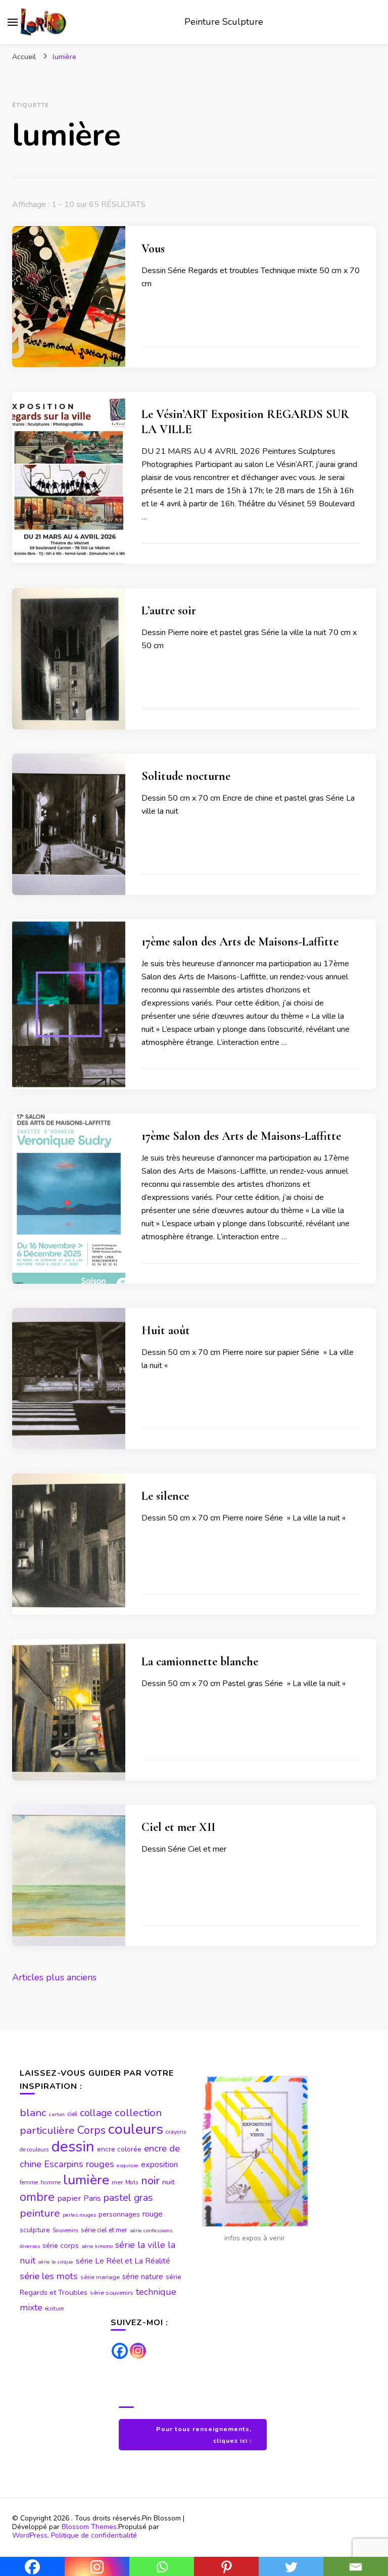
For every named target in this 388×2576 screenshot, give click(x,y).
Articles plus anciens (54, 1977)
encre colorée (119, 2149)
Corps (91, 2131)
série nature (143, 2277)
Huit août (166, 1330)
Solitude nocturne (186, 776)
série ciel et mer (104, 2230)
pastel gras (128, 2198)
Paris (92, 2198)
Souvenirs (65, 2230)
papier (69, 2198)
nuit (168, 2182)
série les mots (49, 2276)
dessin (73, 2146)
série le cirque (56, 2262)
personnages (119, 2214)
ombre (37, 2197)
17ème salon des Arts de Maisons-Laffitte (240, 942)
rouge (153, 2214)
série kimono (97, 2246)
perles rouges (79, 2215)
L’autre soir (169, 611)
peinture (40, 2213)
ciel (72, 2114)
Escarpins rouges (79, 2164)
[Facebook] (120, 2351)
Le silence (165, 1496)
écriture (54, 2308)
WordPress (30, 2535)
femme (29, 2182)
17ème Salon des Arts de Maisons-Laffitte (241, 1136)
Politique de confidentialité (94, 2535)
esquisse (128, 2165)
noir (150, 2181)
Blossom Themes (89, 2527)
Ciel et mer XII (178, 1827)
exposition (159, 2165)
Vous (153, 249)
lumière (86, 2180)
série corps (61, 2245)
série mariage (100, 2277)
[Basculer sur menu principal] (13, 22)
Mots (132, 2182)
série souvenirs (112, 2293)
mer (117, 2182)
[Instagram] (138, 2351)
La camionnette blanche (200, 1662)
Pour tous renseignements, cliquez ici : (204, 2435)
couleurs (136, 2129)
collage (96, 2113)
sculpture (35, 2230)
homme (51, 2182)
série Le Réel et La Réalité (123, 2261)
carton (57, 2114)
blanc (33, 2113)
